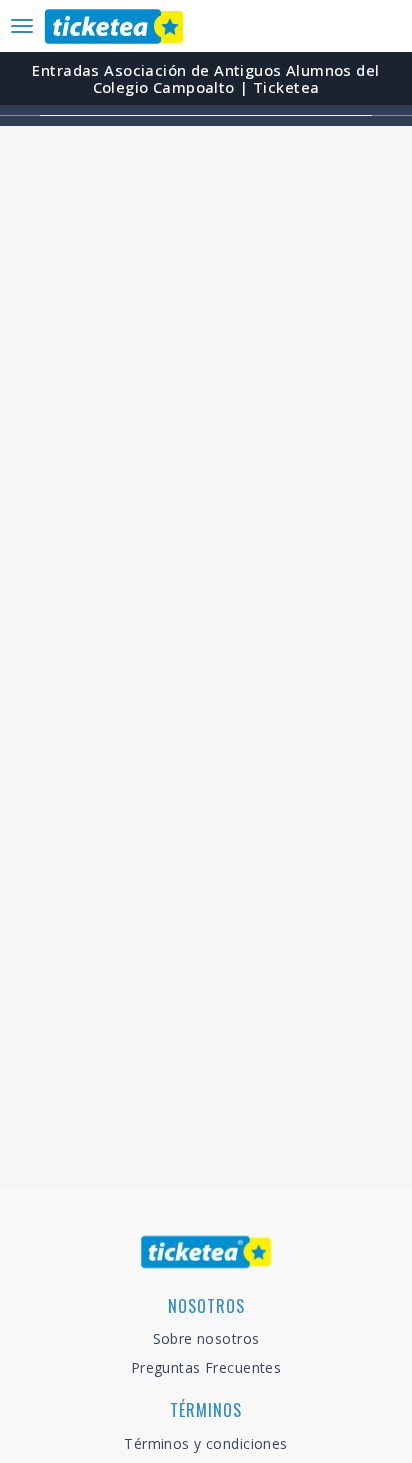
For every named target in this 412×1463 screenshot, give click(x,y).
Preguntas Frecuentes (206, 1367)
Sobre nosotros (206, 1338)
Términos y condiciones (205, 1443)
